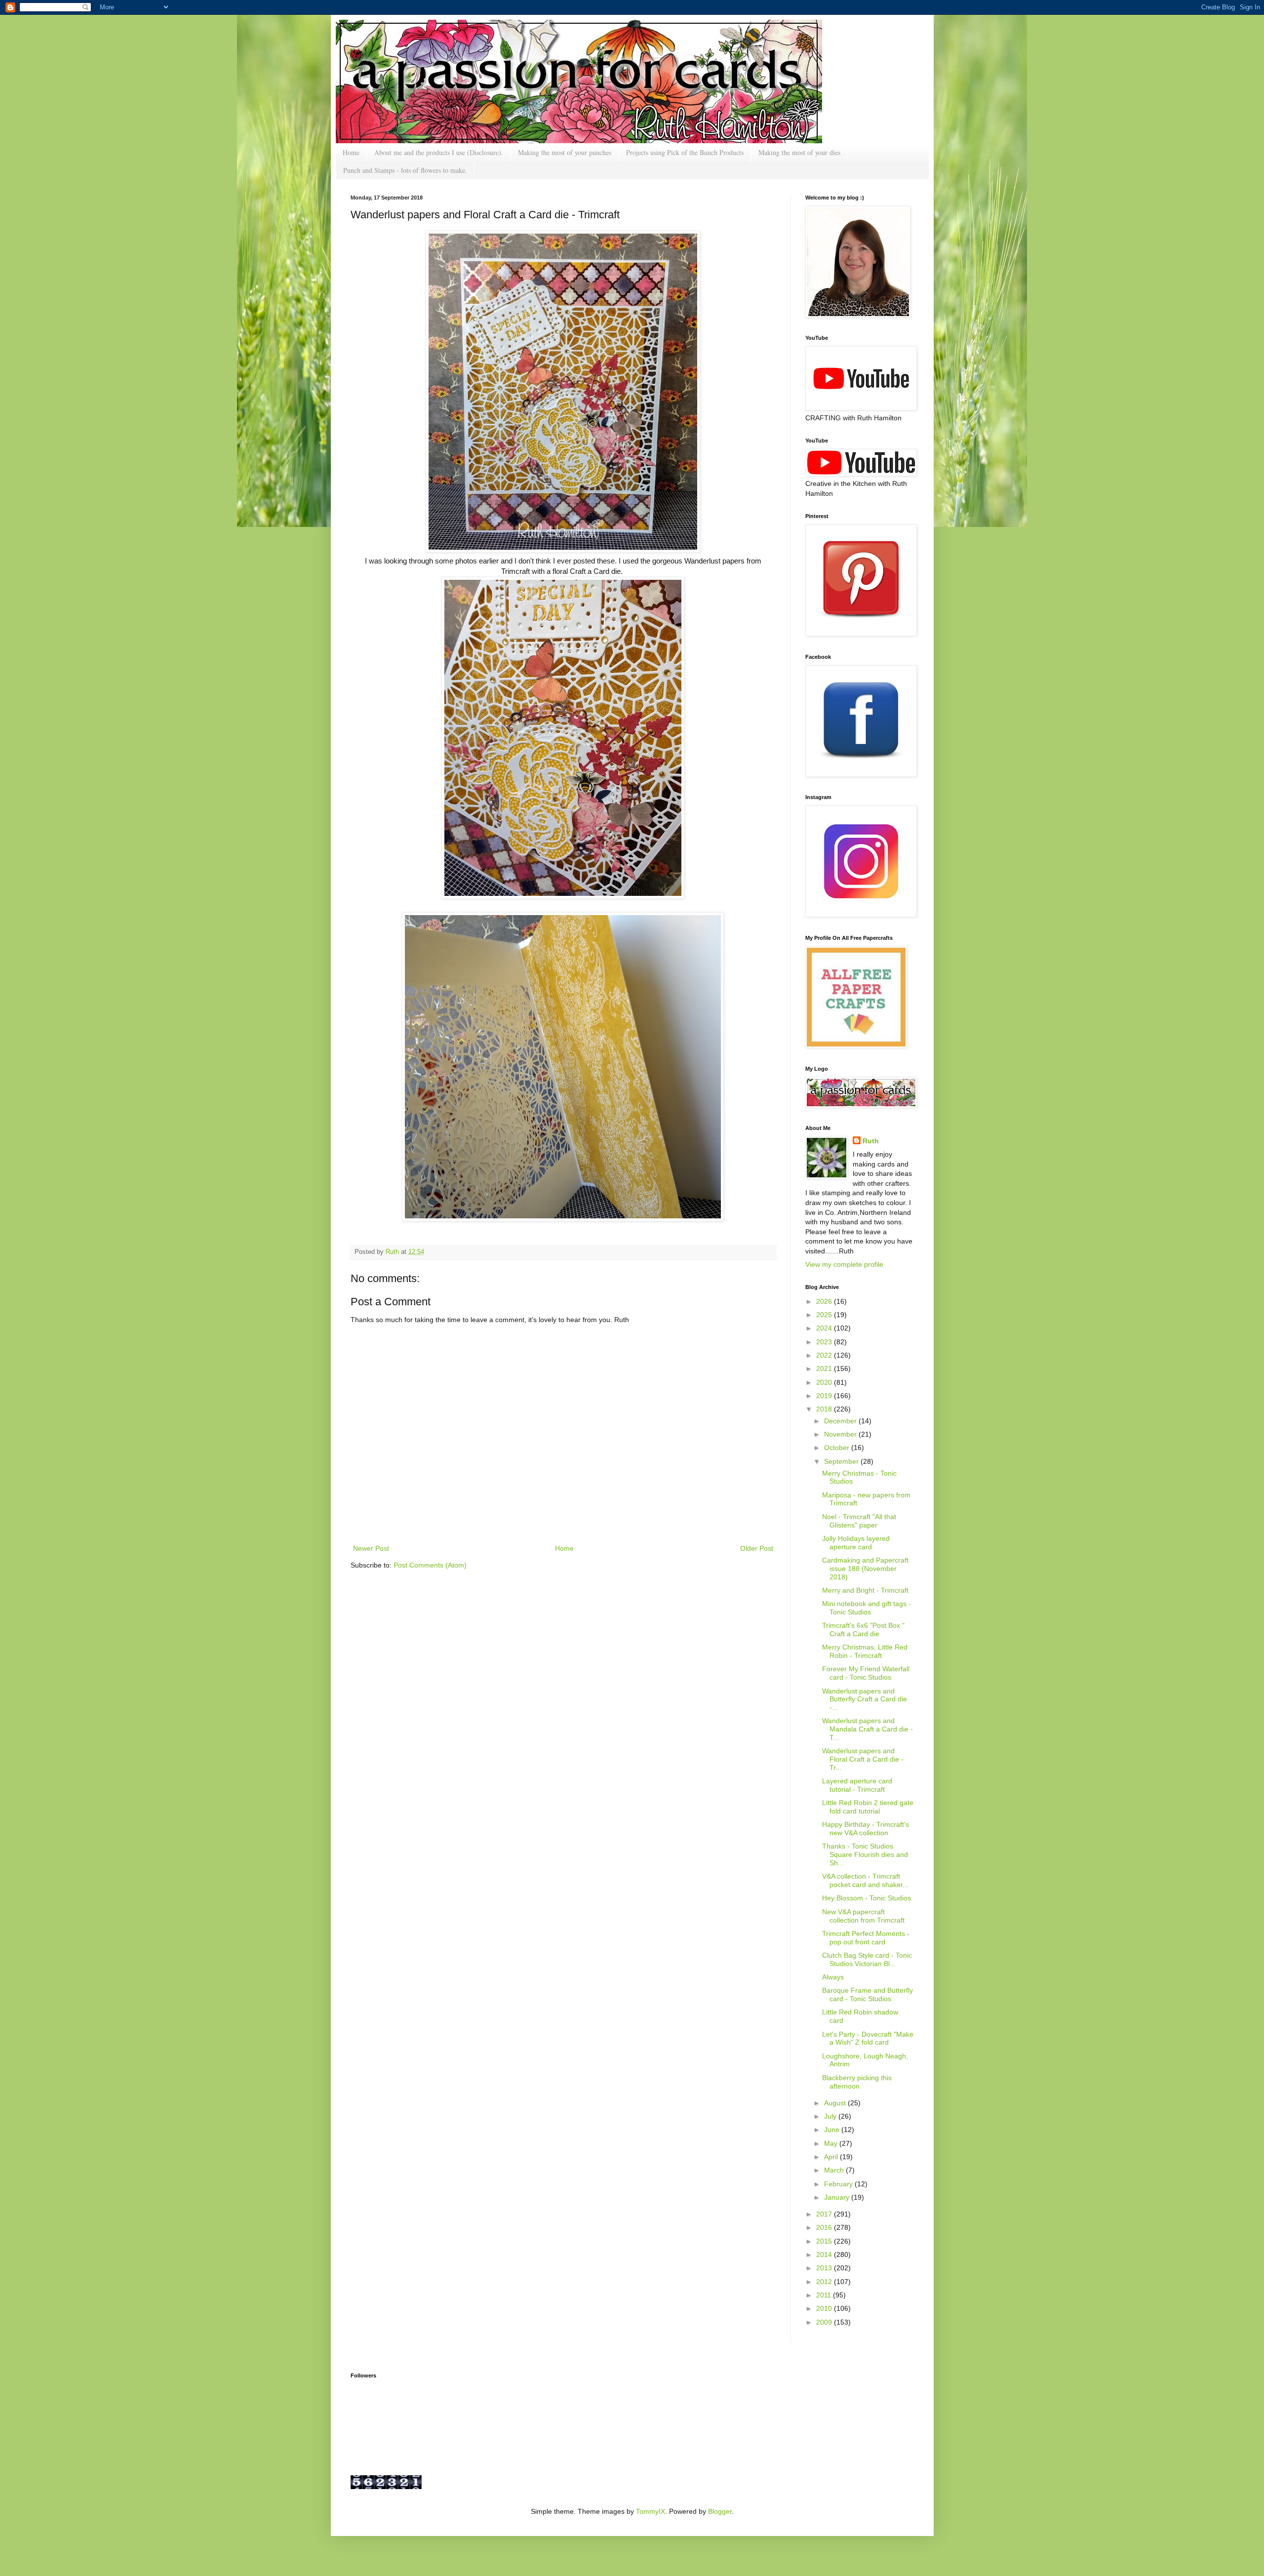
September (842, 1461)
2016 (825, 2227)
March (835, 2170)
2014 (825, 2254)
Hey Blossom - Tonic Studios (867, 1898)
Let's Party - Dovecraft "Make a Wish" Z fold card (868, 2038)
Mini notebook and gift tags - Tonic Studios (867, 1608)
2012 (825, 2282)
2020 (825, 1382)
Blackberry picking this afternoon (857, 2082)
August (836, 2103)
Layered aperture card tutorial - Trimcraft (857, 1785)
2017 (825, 2214)
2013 (825, 2268)
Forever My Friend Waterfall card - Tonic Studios (866, 1673)
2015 (825, 2241)
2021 (825, 1368)
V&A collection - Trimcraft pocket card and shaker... (865, 1880)
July (831, 2116)
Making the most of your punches (565, 152)
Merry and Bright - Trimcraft (865, 1590)
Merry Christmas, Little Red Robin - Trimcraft (865, 1651)
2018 (825, 1409)
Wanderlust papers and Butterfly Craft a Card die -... (865, 1699)
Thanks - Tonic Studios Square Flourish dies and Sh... (865, 1854)
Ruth (393, 1252)
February (839, 2184)
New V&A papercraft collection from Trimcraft (863, 1916)
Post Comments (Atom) (430, 1565)
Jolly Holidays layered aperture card (856, 1543)
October (838, 1448)
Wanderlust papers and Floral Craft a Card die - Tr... (863, 1759)
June (833, 2130)
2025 (825, 1315)
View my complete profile (844, 1264)
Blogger (720, 2511)
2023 (825, 1342)
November (841, 1434)
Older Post (757, 1548)
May (832, 2143)
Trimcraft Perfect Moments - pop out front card (866, 1938)
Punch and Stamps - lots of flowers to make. (405, 170)
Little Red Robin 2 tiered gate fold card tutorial (868, 1807)
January (838, 2197)
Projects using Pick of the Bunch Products (685, 152)
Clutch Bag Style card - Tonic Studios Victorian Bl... (867, 1959)
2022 (825, 1355)
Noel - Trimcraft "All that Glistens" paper (859, 1521)
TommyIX (651, 2511)
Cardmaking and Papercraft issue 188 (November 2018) (865, 1569)
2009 (825, 2322)
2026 (825, 1301)
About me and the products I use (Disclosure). (439, 152)
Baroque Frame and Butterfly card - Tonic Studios (868, 1994)
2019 (825, 1396)
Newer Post (371, 1548)
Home (351, 152)
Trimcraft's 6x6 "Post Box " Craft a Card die (863, 1630)
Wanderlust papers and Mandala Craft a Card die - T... (868, 1729)
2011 (825, 2295)
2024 (825, 1328)
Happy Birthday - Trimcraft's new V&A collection (866, 1829)
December (841, 1421)
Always (833, 1977)
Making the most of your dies (799, 152)
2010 (825, 2308)
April (832, 2157)
